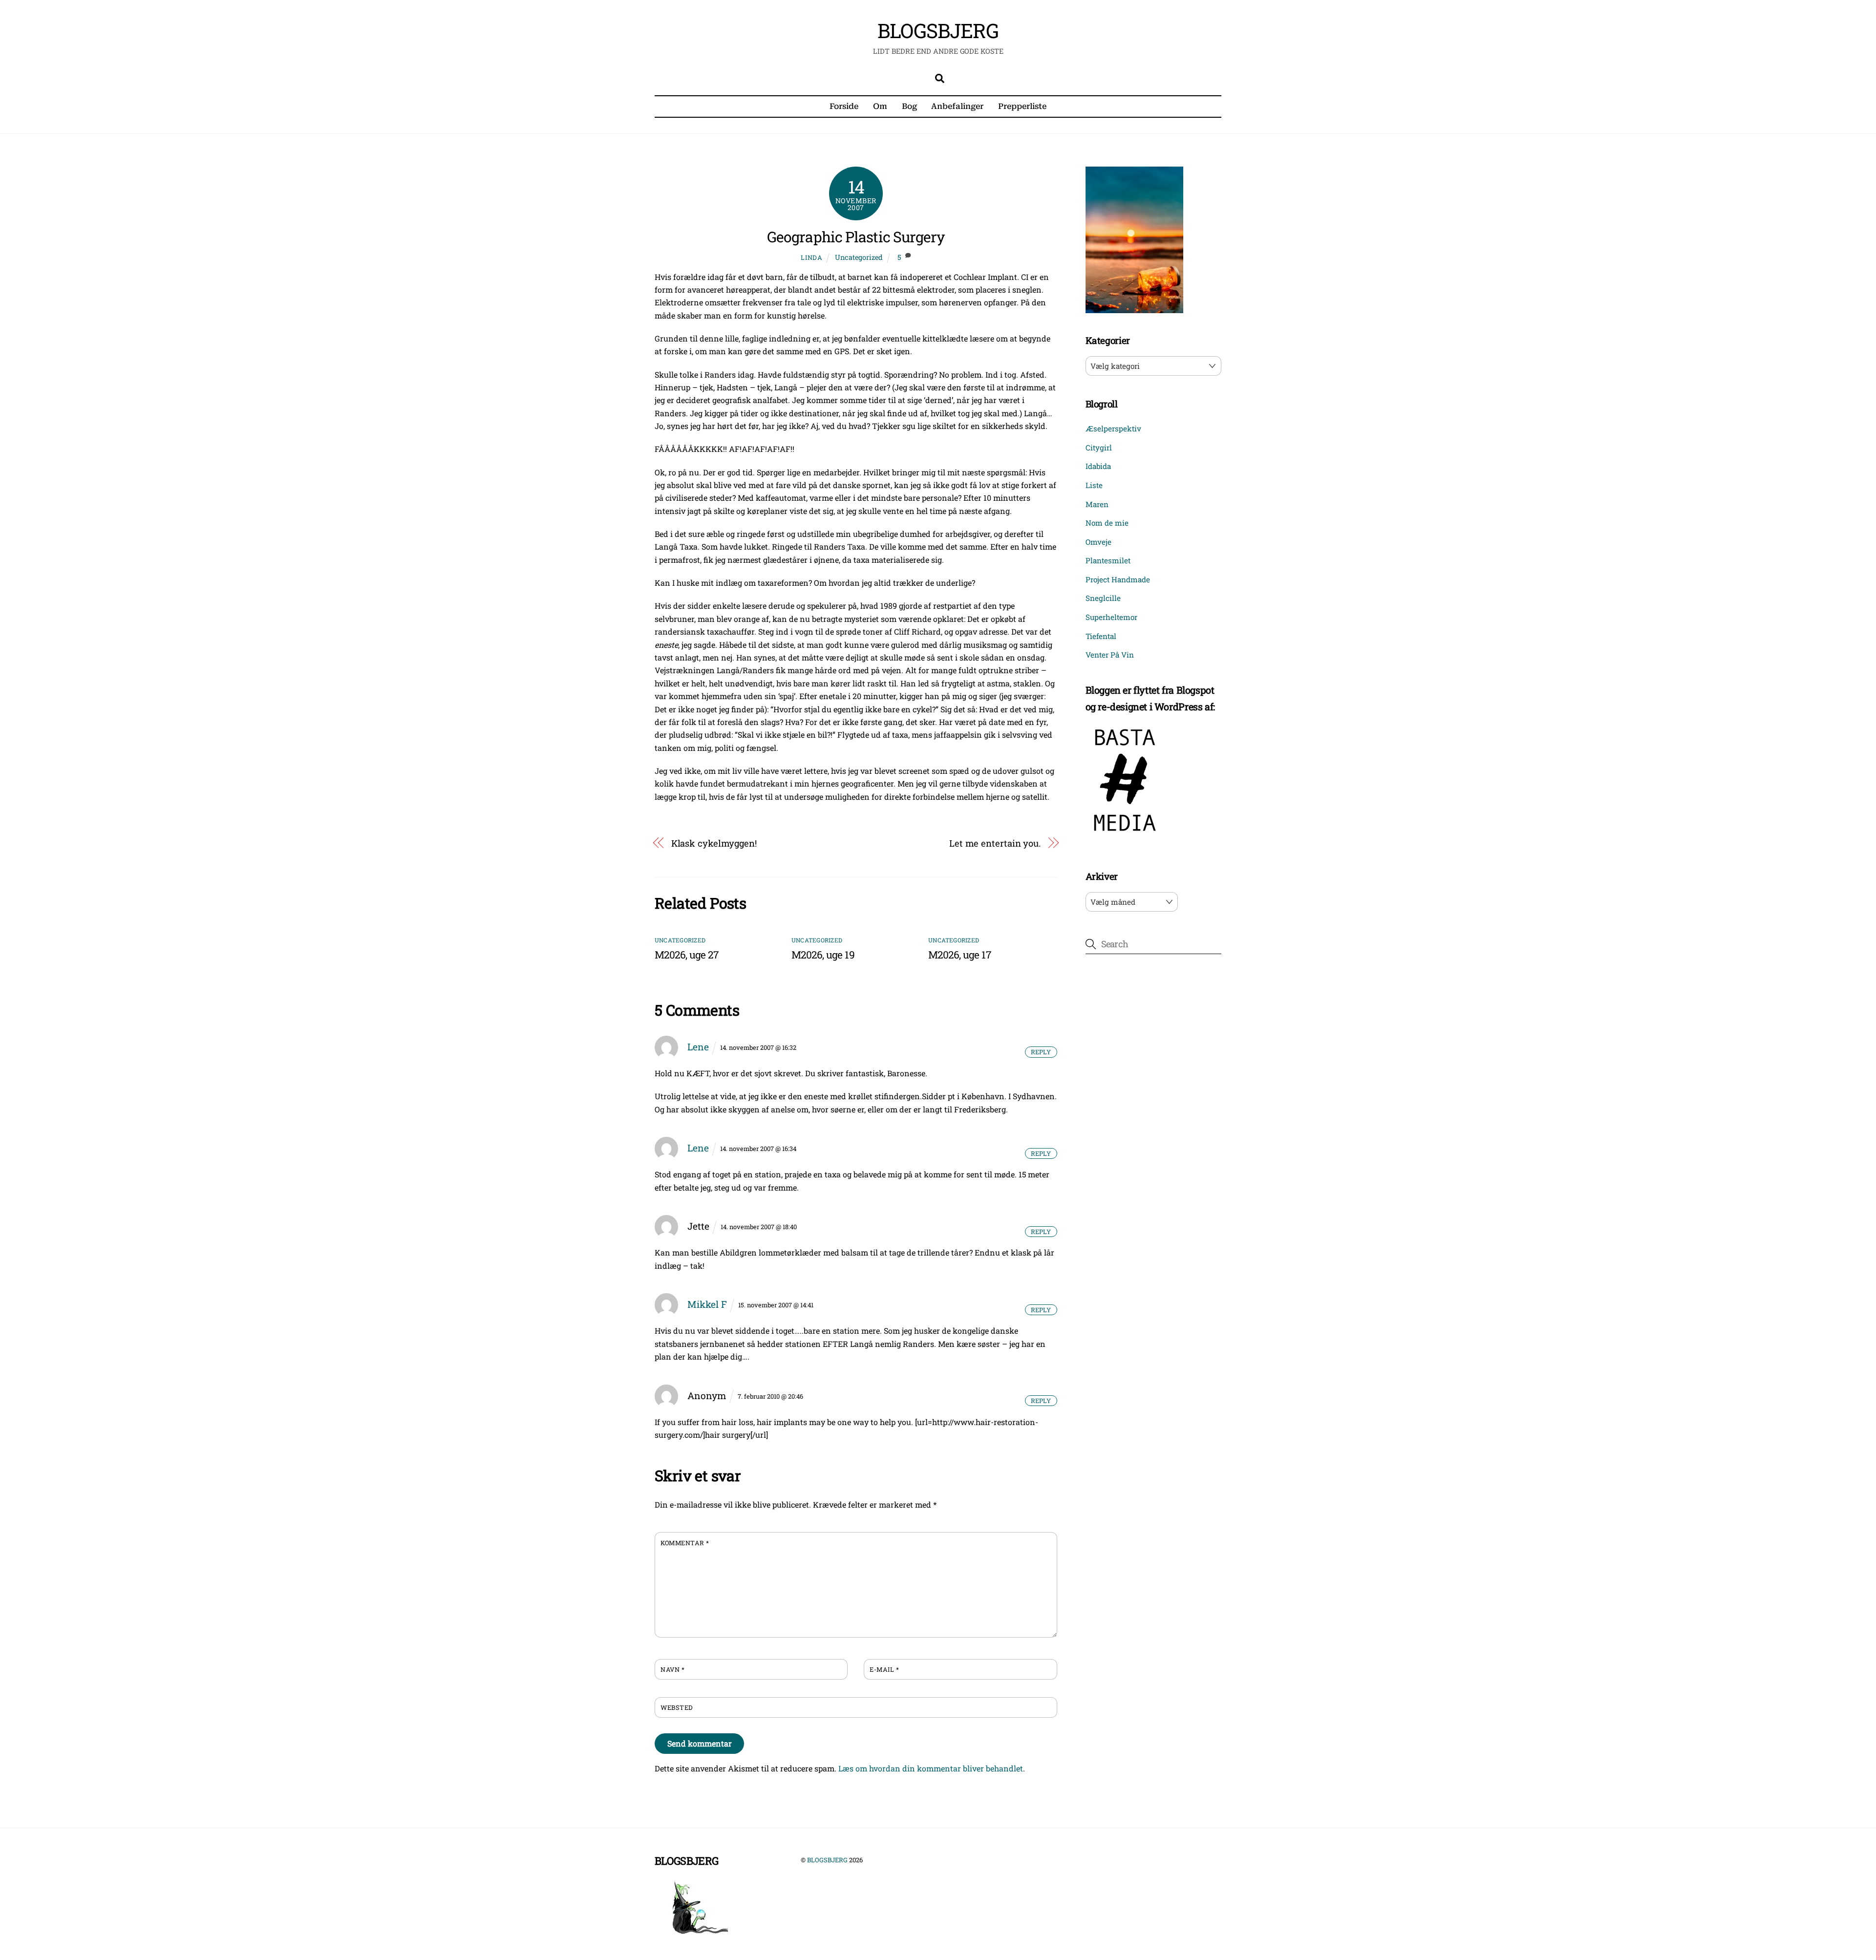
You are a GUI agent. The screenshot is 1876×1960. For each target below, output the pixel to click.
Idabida (1098, 466)
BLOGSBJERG (827, 1860)
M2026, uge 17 (959, 955)
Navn (672, 1669)
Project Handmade (1118, 579)
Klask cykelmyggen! (714, 843)
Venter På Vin (1110, 655)
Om (880, 106)
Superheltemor (1111, 617)
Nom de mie (1107, 523)
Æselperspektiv (1113, 428)
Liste (1094, 485)
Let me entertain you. (995, 843)
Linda (811, 257)
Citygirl (1099, 447)
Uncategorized (859, 257)
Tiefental (1101, 636)
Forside (844, 106)
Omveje (1098, 542)
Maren (1097, 504)
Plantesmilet (1108, 560)
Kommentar (685, 1543)
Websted (677, 1707)
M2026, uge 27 (686, 955)
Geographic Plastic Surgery (856, 237)
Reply (1041, 1052)
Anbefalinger (957, 106)
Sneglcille (1103, 598)
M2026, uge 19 (823, 955)
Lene (698, 1047)
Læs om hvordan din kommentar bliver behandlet (931, 1768)
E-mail (884, 1669)
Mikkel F (707, 1304)
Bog (909, 106)
